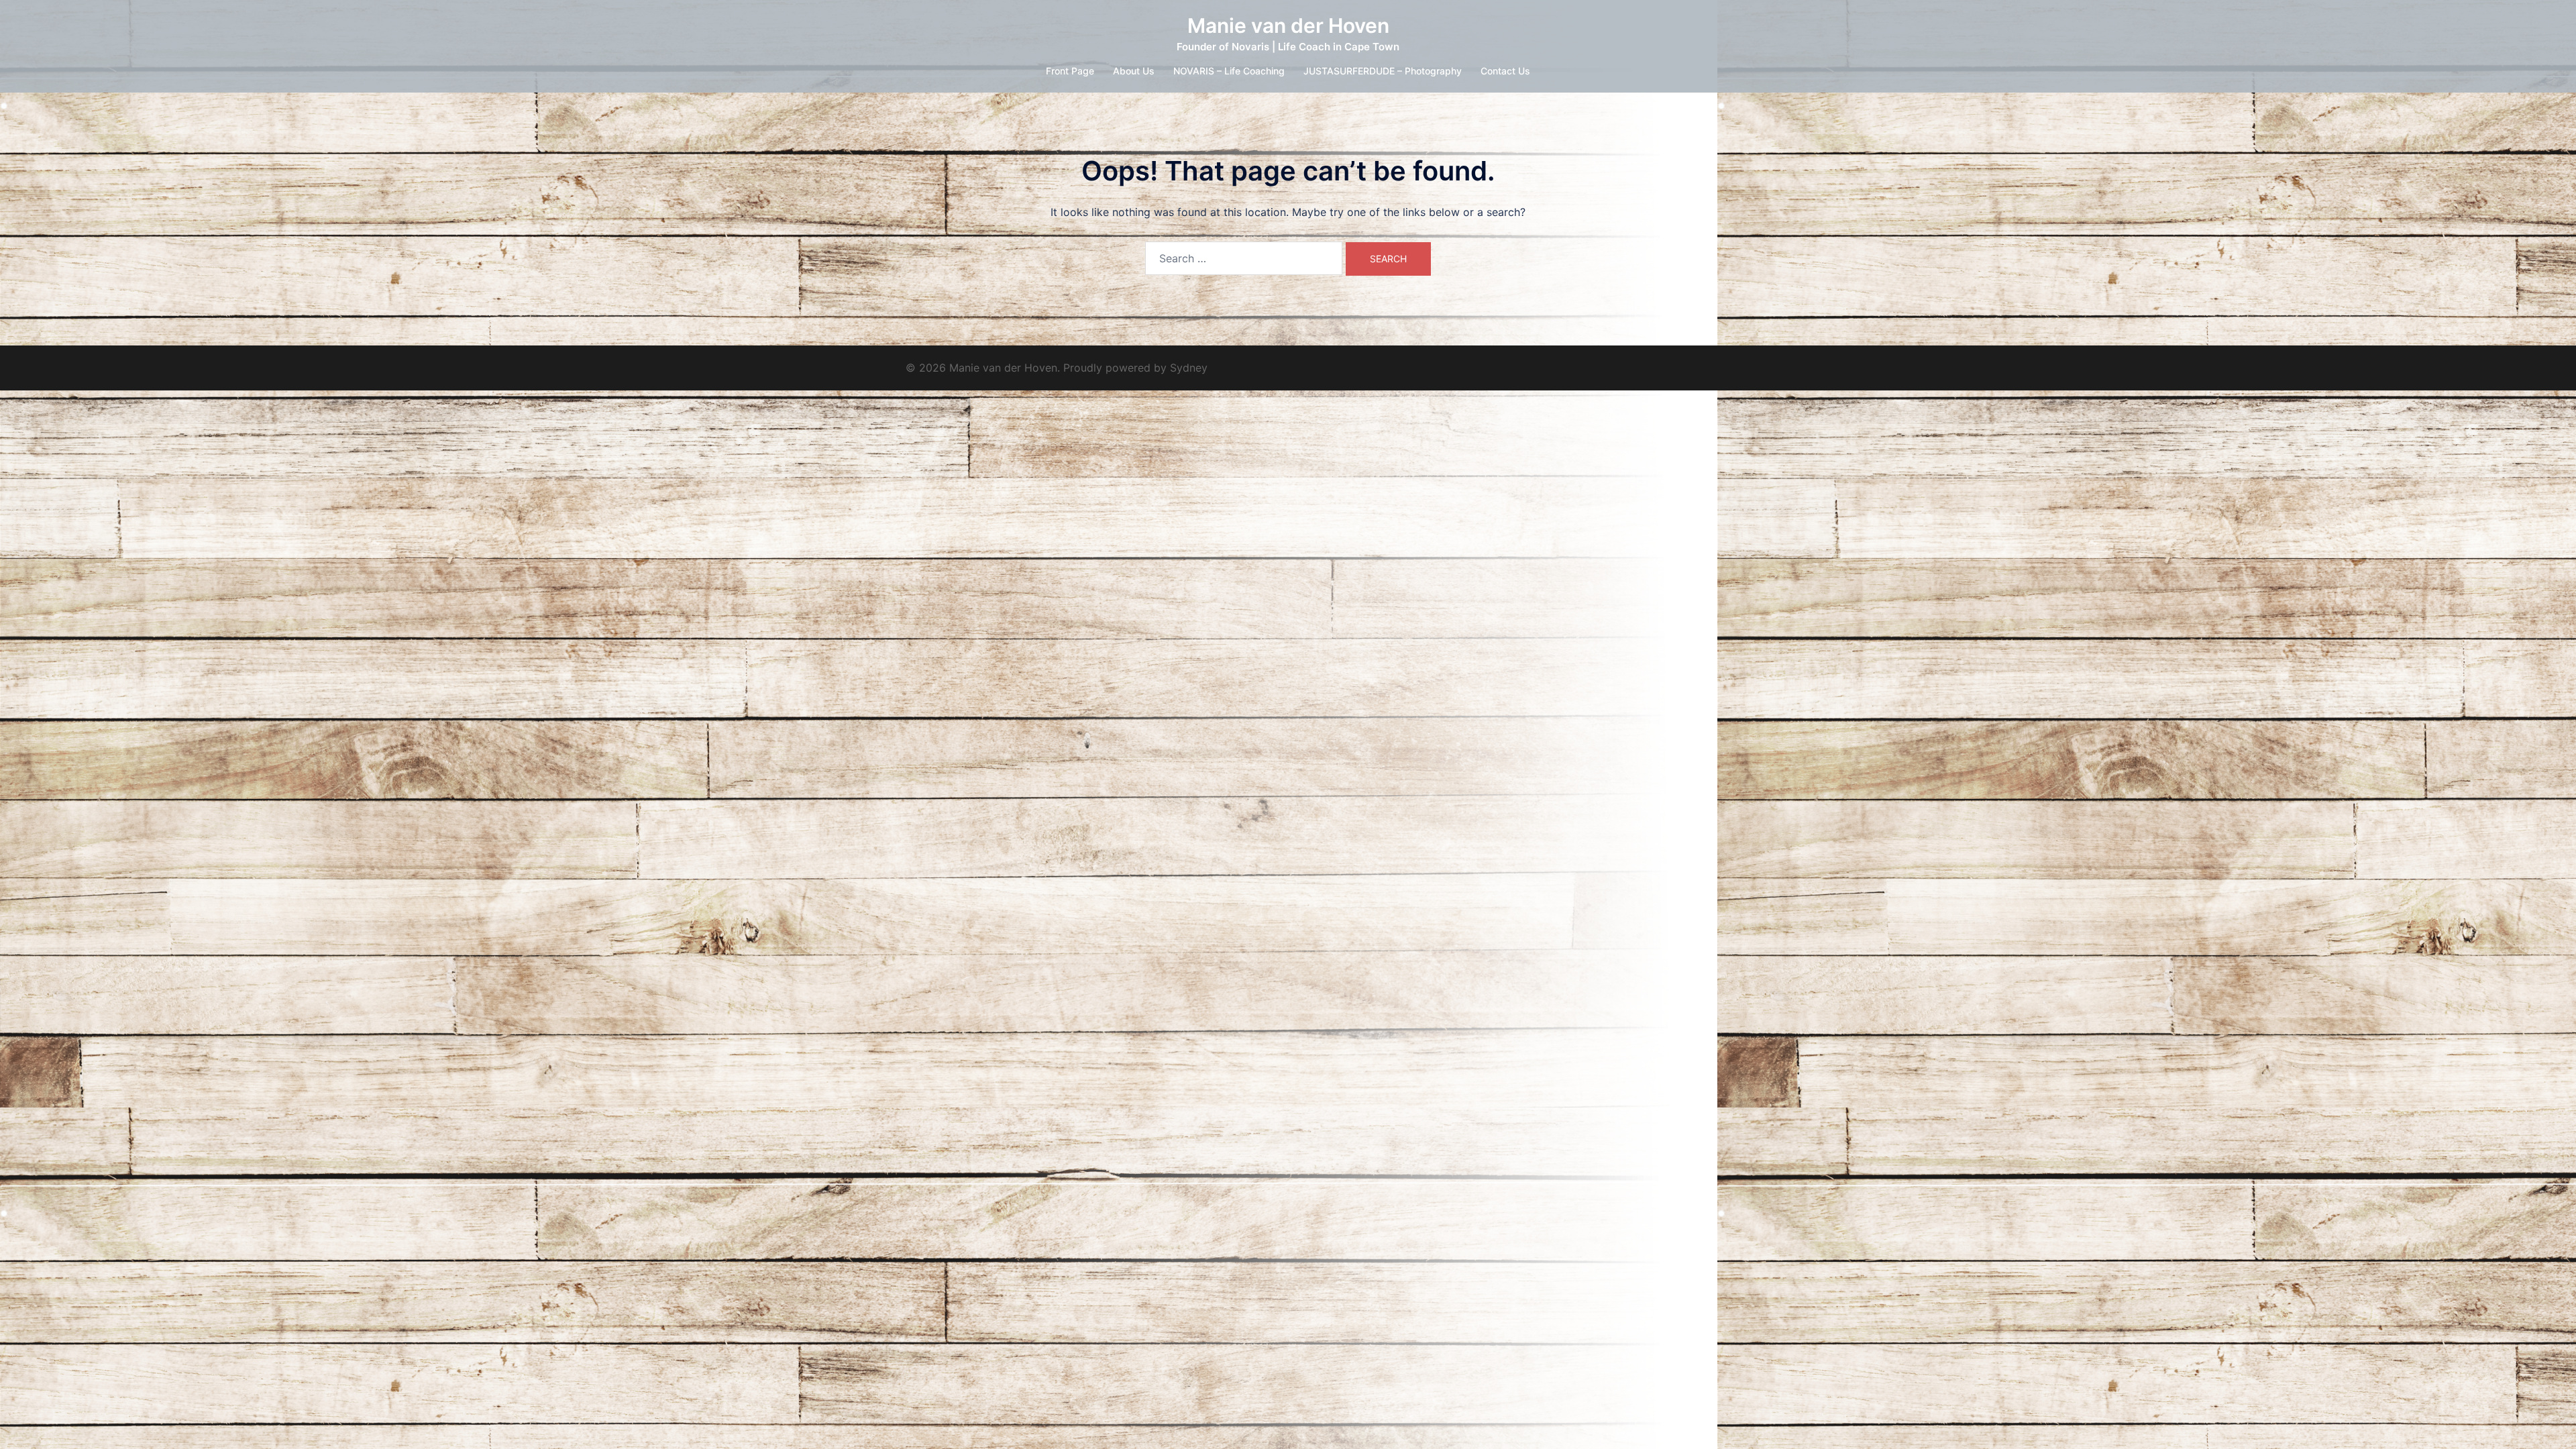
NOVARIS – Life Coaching (1229, 71)
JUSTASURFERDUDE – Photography (1383, 71)
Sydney (1189, 368)
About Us (1134, 71)
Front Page (1070, 71)
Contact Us (1505, 71)
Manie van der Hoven (1288, 25)
